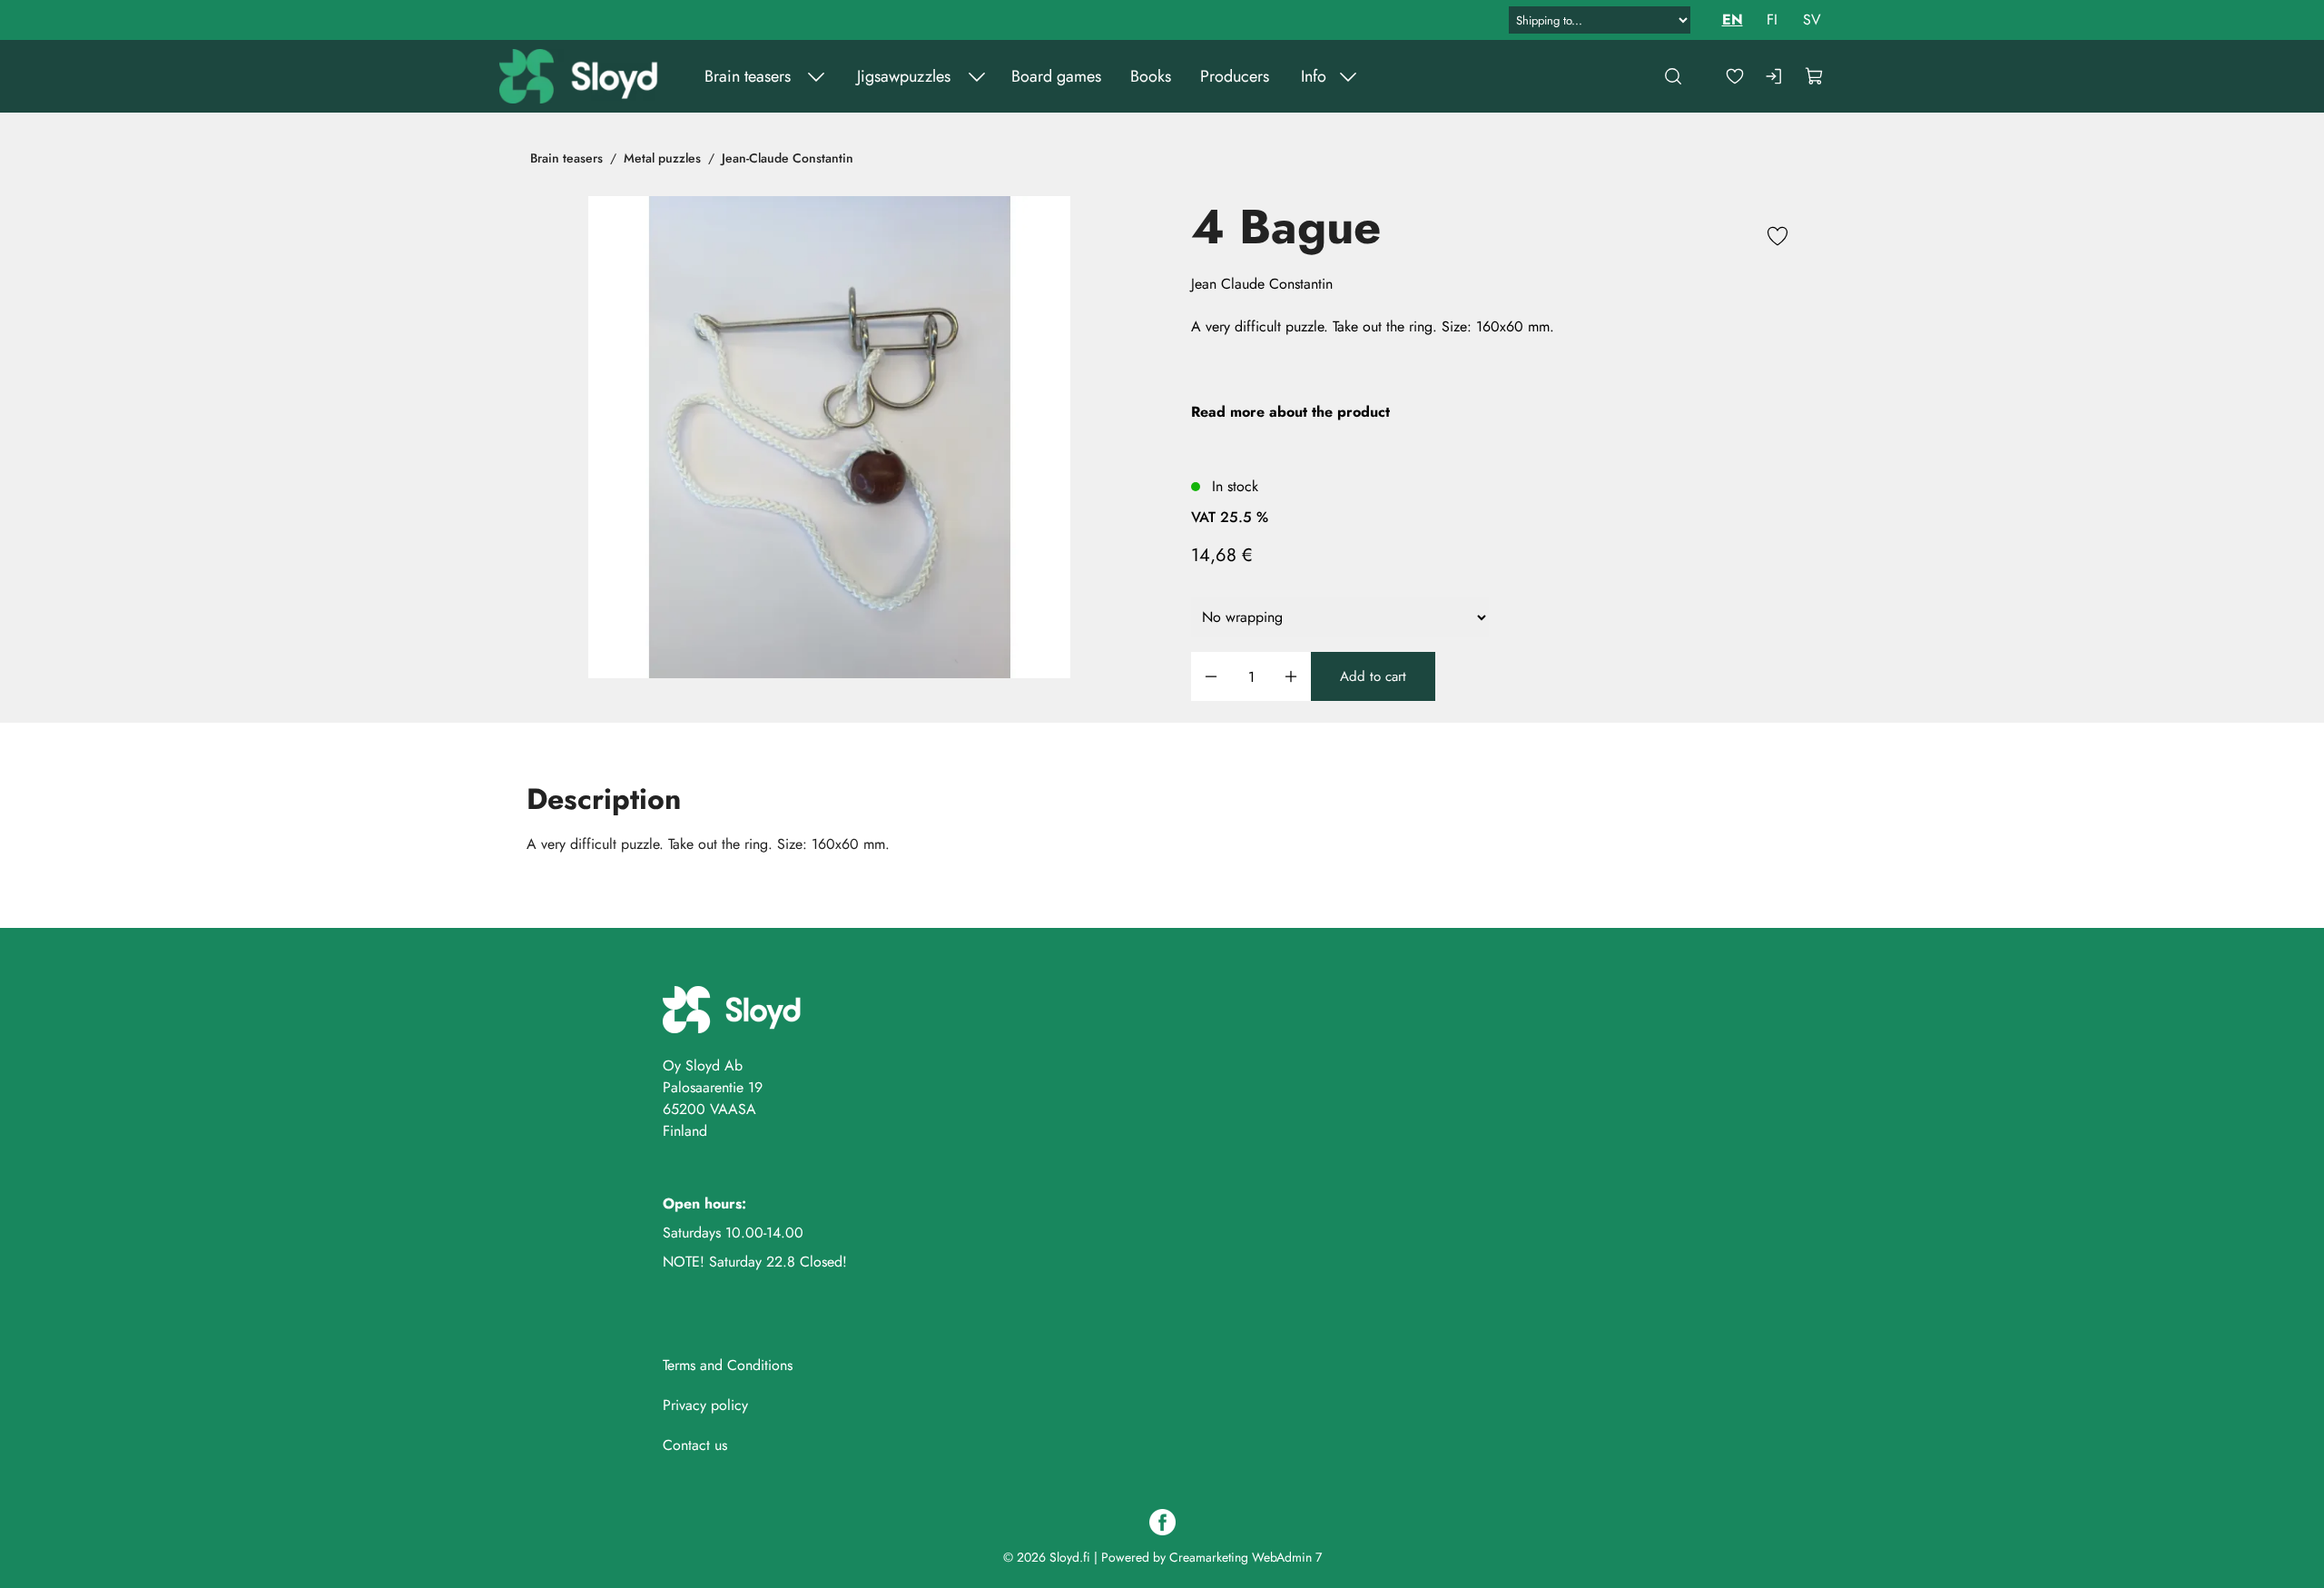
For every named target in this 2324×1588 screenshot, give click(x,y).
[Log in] (1775, 76)
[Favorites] (1735, 76)
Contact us (695, 1445)
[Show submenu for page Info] (1348, 76)
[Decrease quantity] (1211, 677)
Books (1151, 76)
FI (1772, 20)
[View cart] (1815, 76)
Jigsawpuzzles (904, 76)
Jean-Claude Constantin (788, 158)
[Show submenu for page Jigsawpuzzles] (977, 76)
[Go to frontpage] (581, 76)
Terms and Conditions (728, 1365)
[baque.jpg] (829, 437)
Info (1314, 76)
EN (1733, 20)
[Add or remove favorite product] (1777, 239)
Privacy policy (705, 1405)
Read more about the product (1290, 412)
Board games (1056, 76)
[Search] (1673, 76)
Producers (1235, 76)
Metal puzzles (662, 158)
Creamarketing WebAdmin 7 (1246, 1557)
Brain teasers (748, 76)
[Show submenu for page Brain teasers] (816, 76)
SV (1812, 20)
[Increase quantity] (1291, 677)
